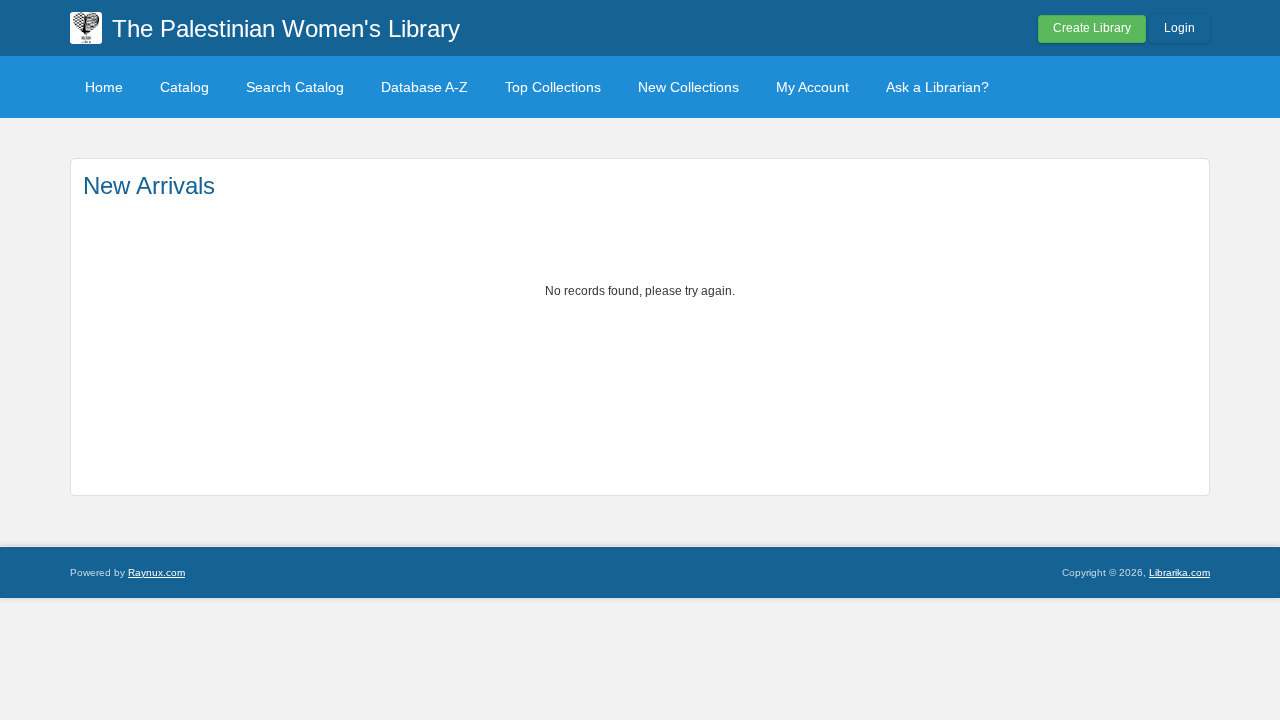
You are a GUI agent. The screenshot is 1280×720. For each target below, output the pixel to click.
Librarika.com (1179, 572)
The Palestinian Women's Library (286, 28)
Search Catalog (295, 87)
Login (1179, 28)
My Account (812, 87)
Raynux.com (156, 572)
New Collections (688, 87)
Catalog (184, 87)
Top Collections (553, 87)
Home (104, 87)
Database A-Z (424, 87)
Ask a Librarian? (937, 87)
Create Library (1092, 28)
